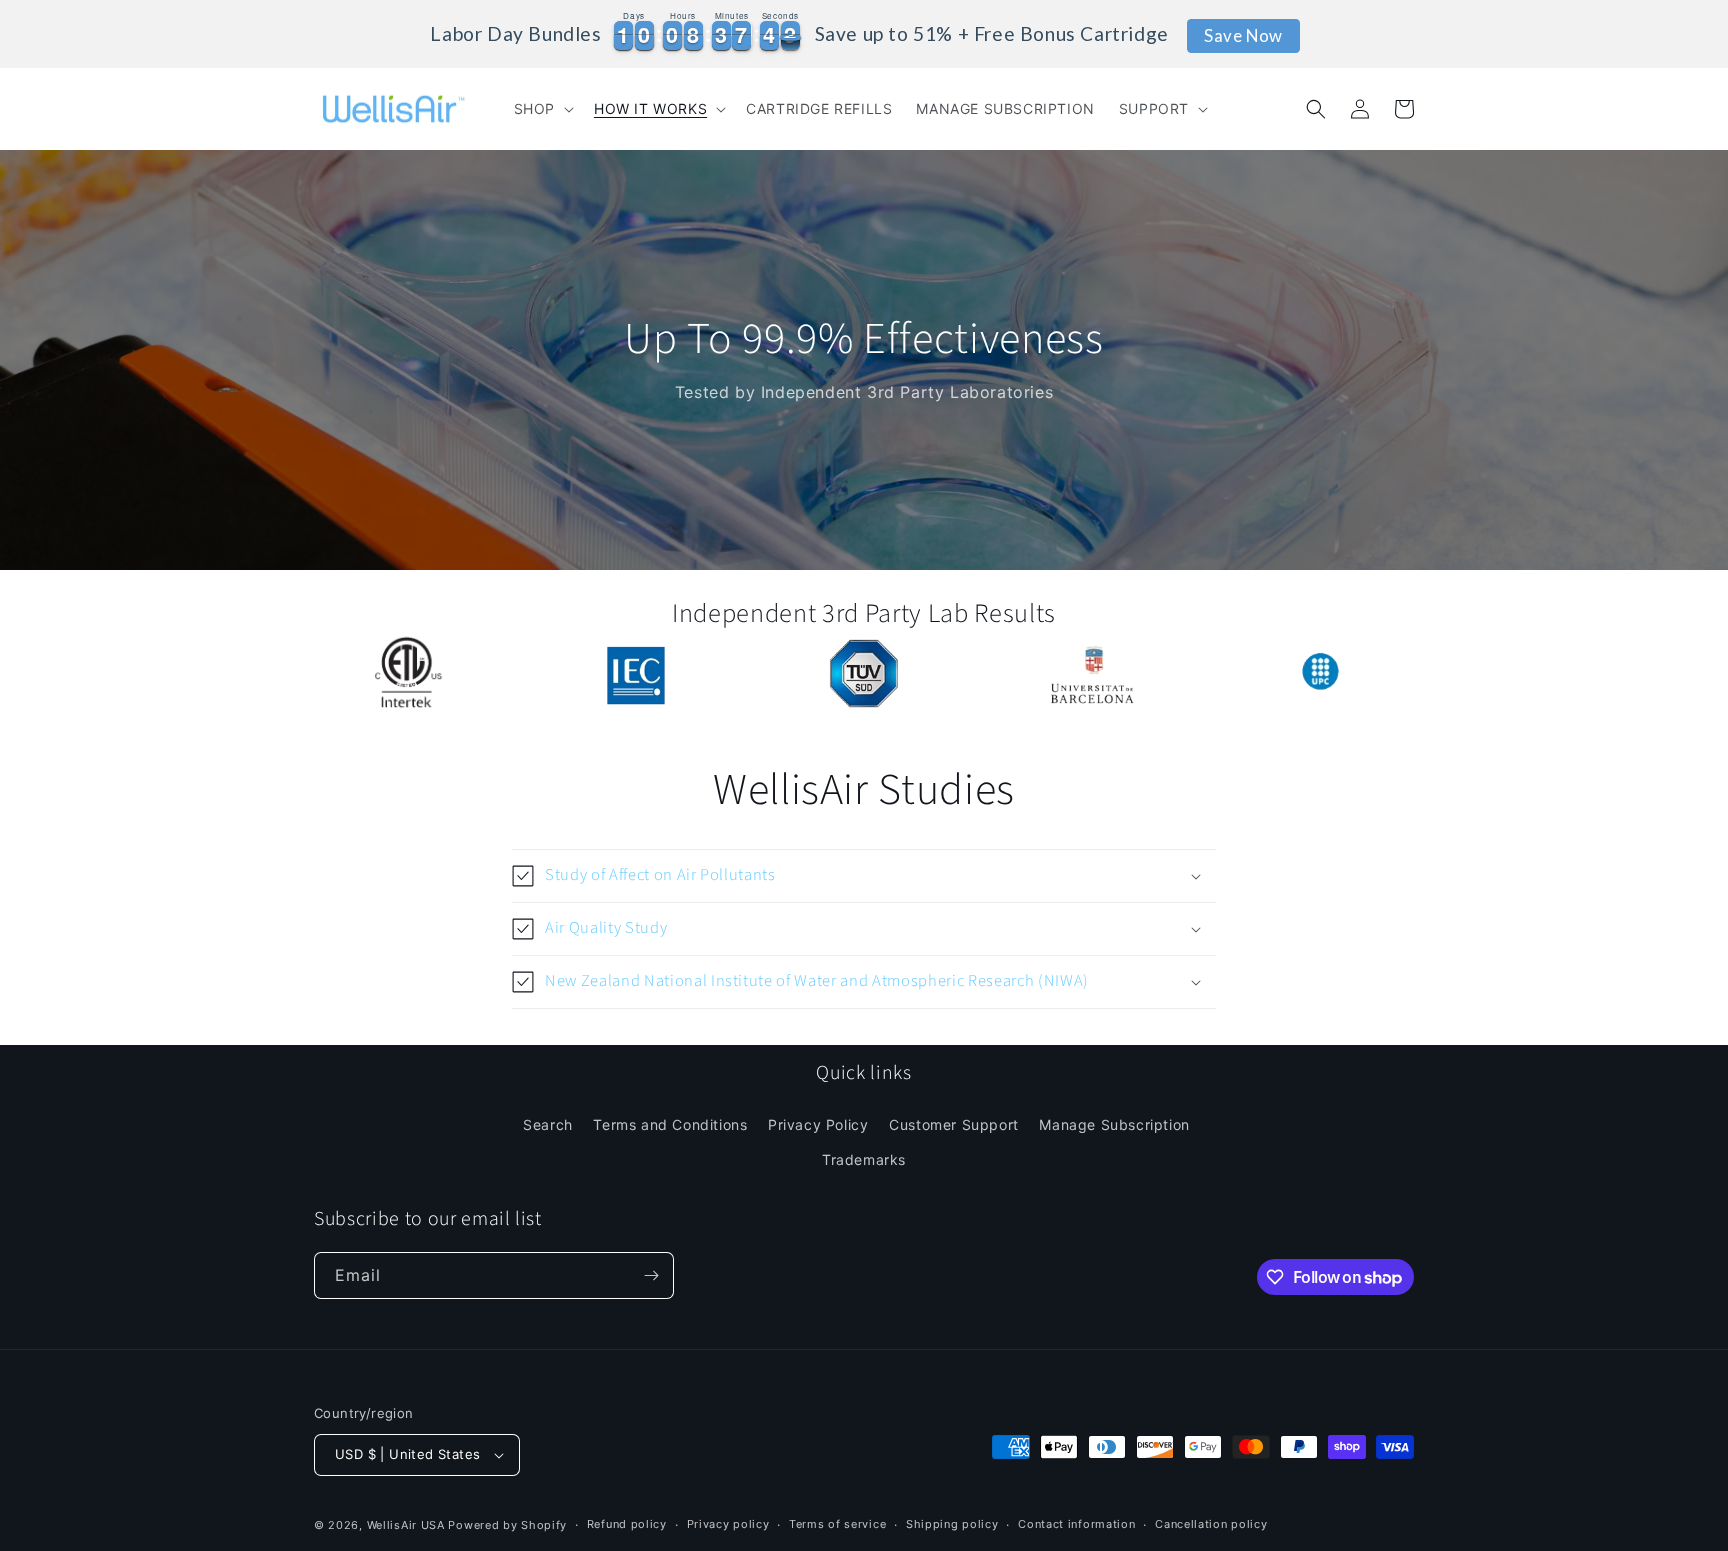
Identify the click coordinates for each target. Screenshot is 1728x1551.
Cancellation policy (1211, 1524)
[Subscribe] (651, 1275)
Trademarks (864, 1159)
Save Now (1243, 35)
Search (548, 1124)
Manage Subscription (1114, 1124)
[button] (542, 109)
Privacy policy (728, 1524)
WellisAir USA (406, 1525)
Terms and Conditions (670, 1124)
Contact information (1076, 1524)
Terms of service (837, 1524)
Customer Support (954, 1124)
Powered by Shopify (507, 1525)
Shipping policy (952, 1524)
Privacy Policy (818, 1124)
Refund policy (627, 1524)
